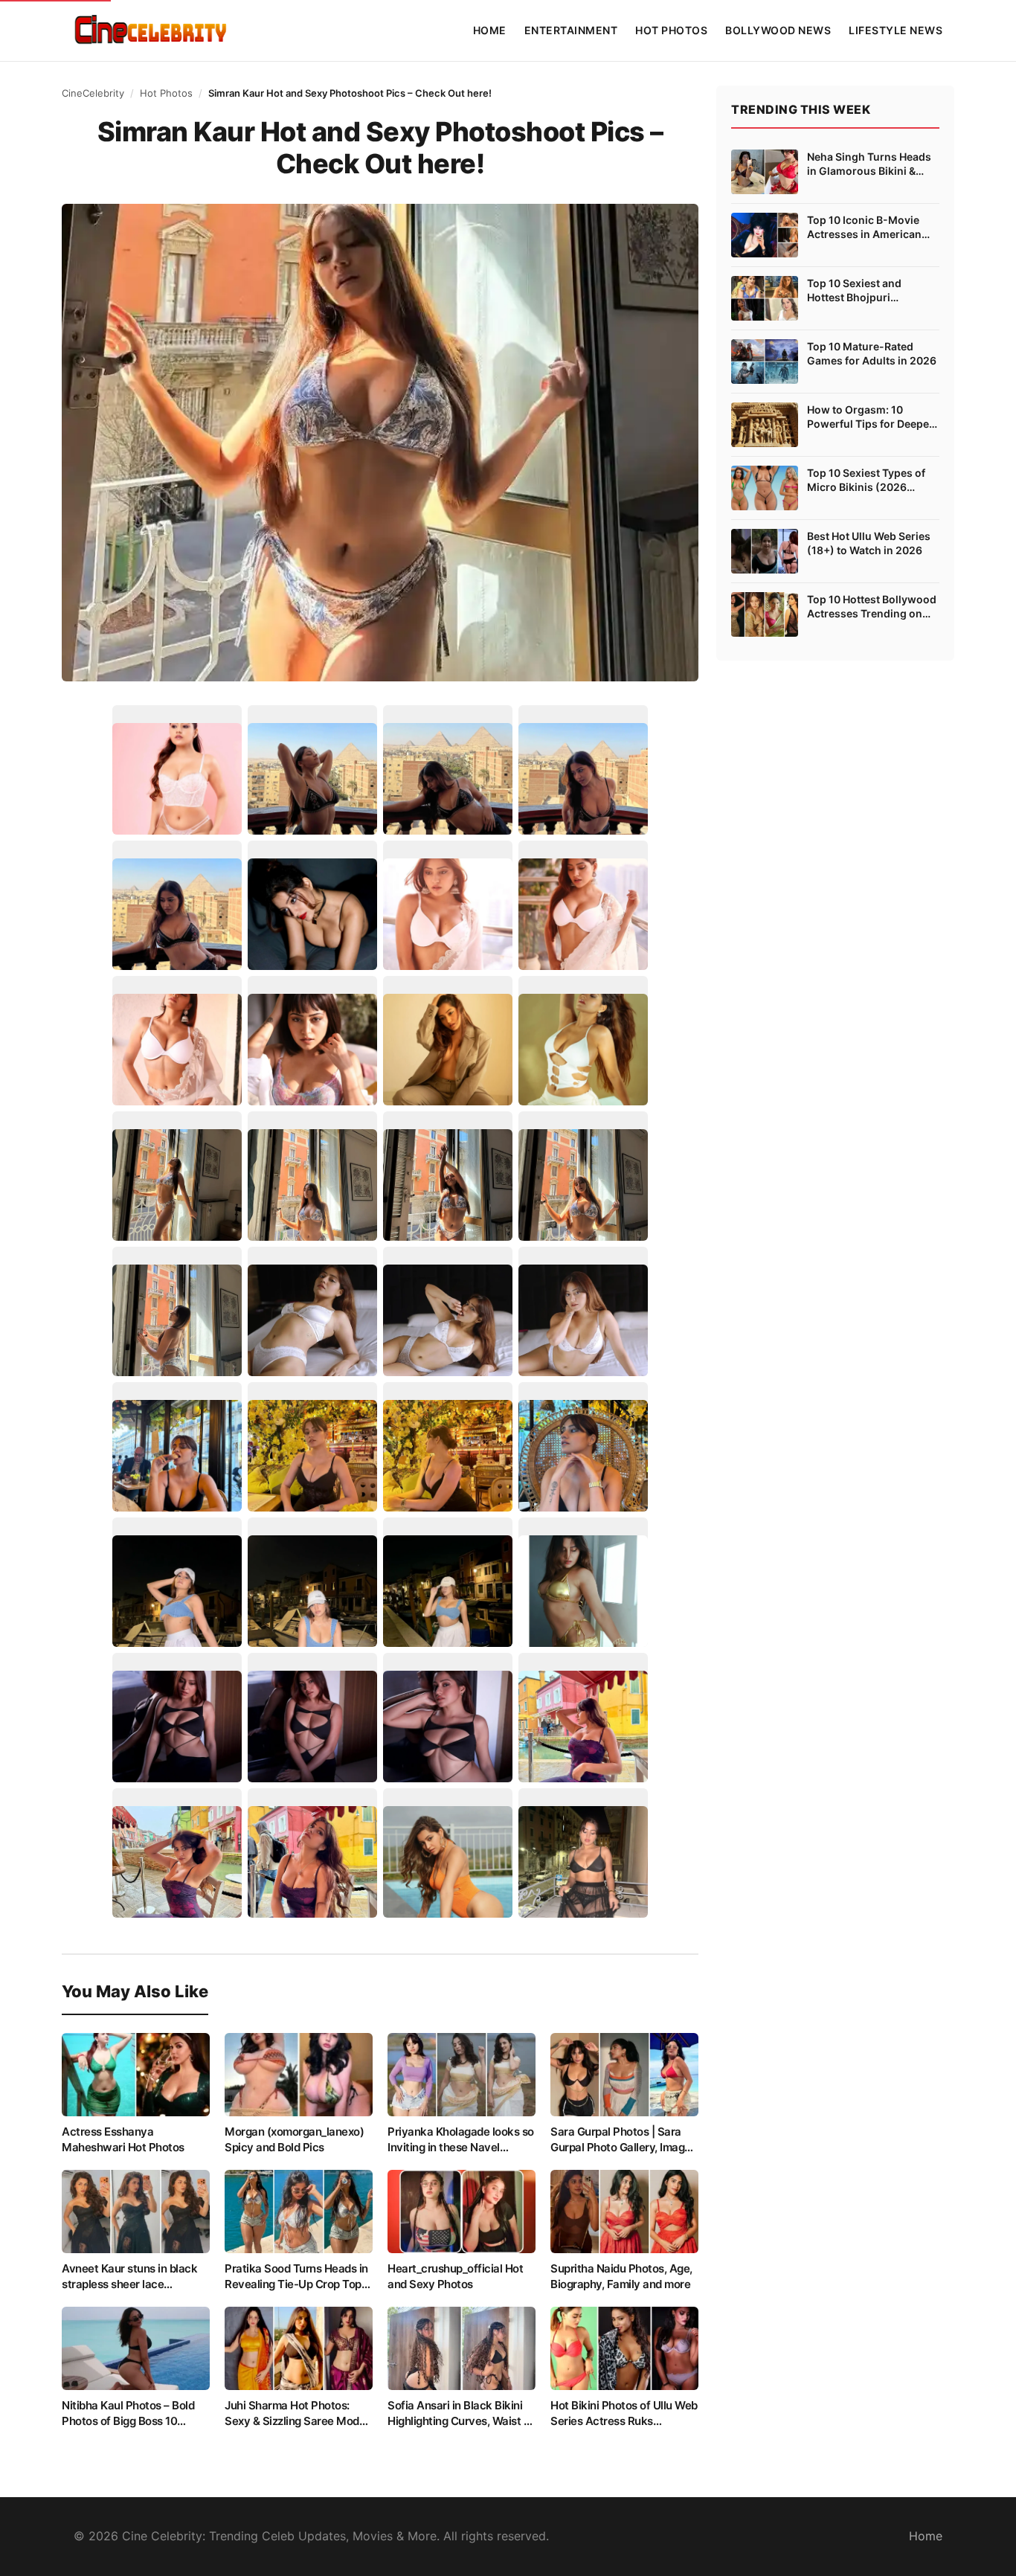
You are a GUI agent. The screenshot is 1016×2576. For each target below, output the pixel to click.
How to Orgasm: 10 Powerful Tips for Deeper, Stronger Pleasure (871, 417)
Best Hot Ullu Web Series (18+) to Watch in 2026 (869, 543)
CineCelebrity (93, 93)
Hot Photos (671, 30)
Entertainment (571, 30)
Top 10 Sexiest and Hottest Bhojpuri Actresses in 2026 (854, 291)
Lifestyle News (896, 30)
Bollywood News (778, 30)
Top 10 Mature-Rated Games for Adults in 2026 (872, 354)
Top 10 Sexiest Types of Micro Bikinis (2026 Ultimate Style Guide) (866, 481)
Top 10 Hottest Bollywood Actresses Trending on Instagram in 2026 (872, 607)
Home (490, 30)
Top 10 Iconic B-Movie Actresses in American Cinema (864, 228)
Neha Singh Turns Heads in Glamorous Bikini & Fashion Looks (869, 164)
